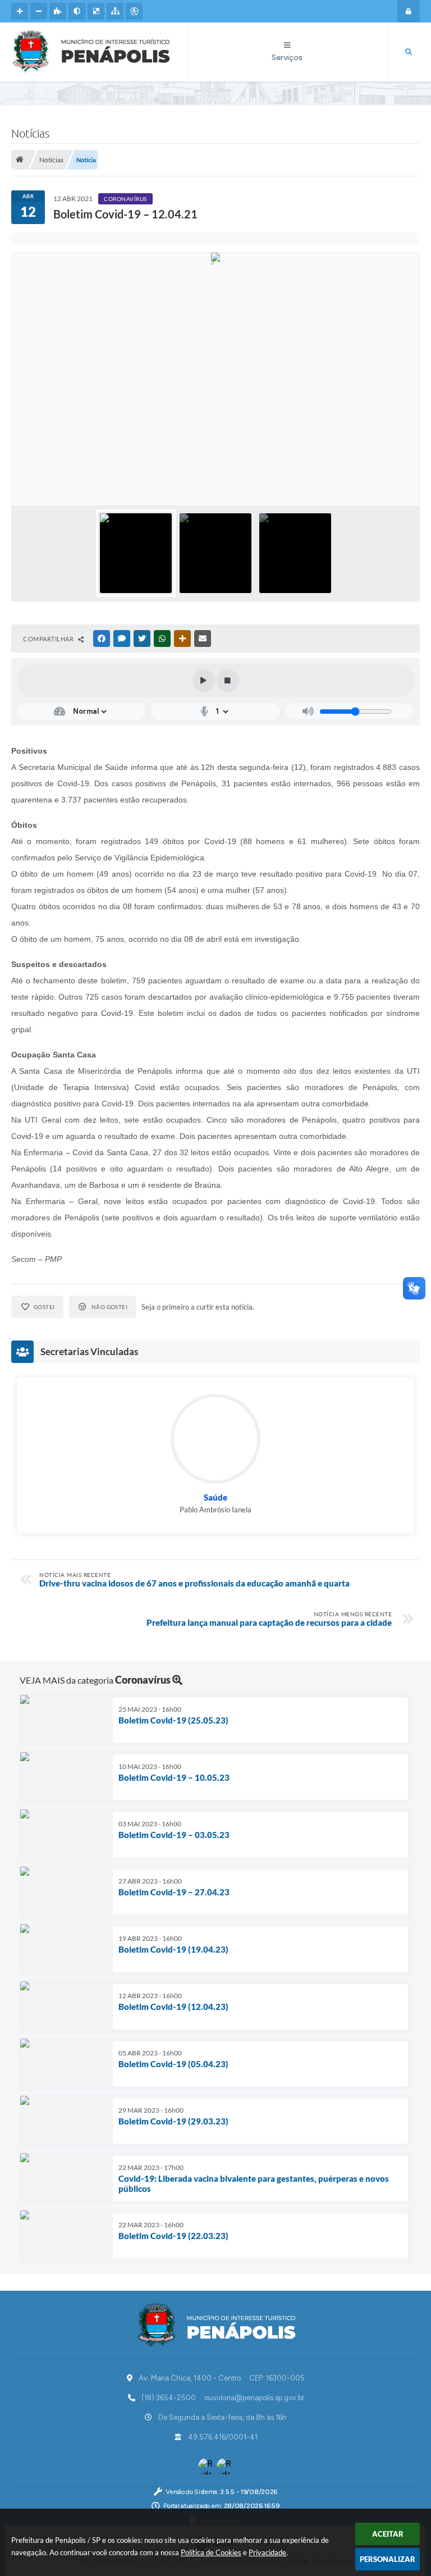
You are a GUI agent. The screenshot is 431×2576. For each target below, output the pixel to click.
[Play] (204, 681)
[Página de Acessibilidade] (134, 11)
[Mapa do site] (115, 11)
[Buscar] (409, 52)
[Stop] (228, 681)
